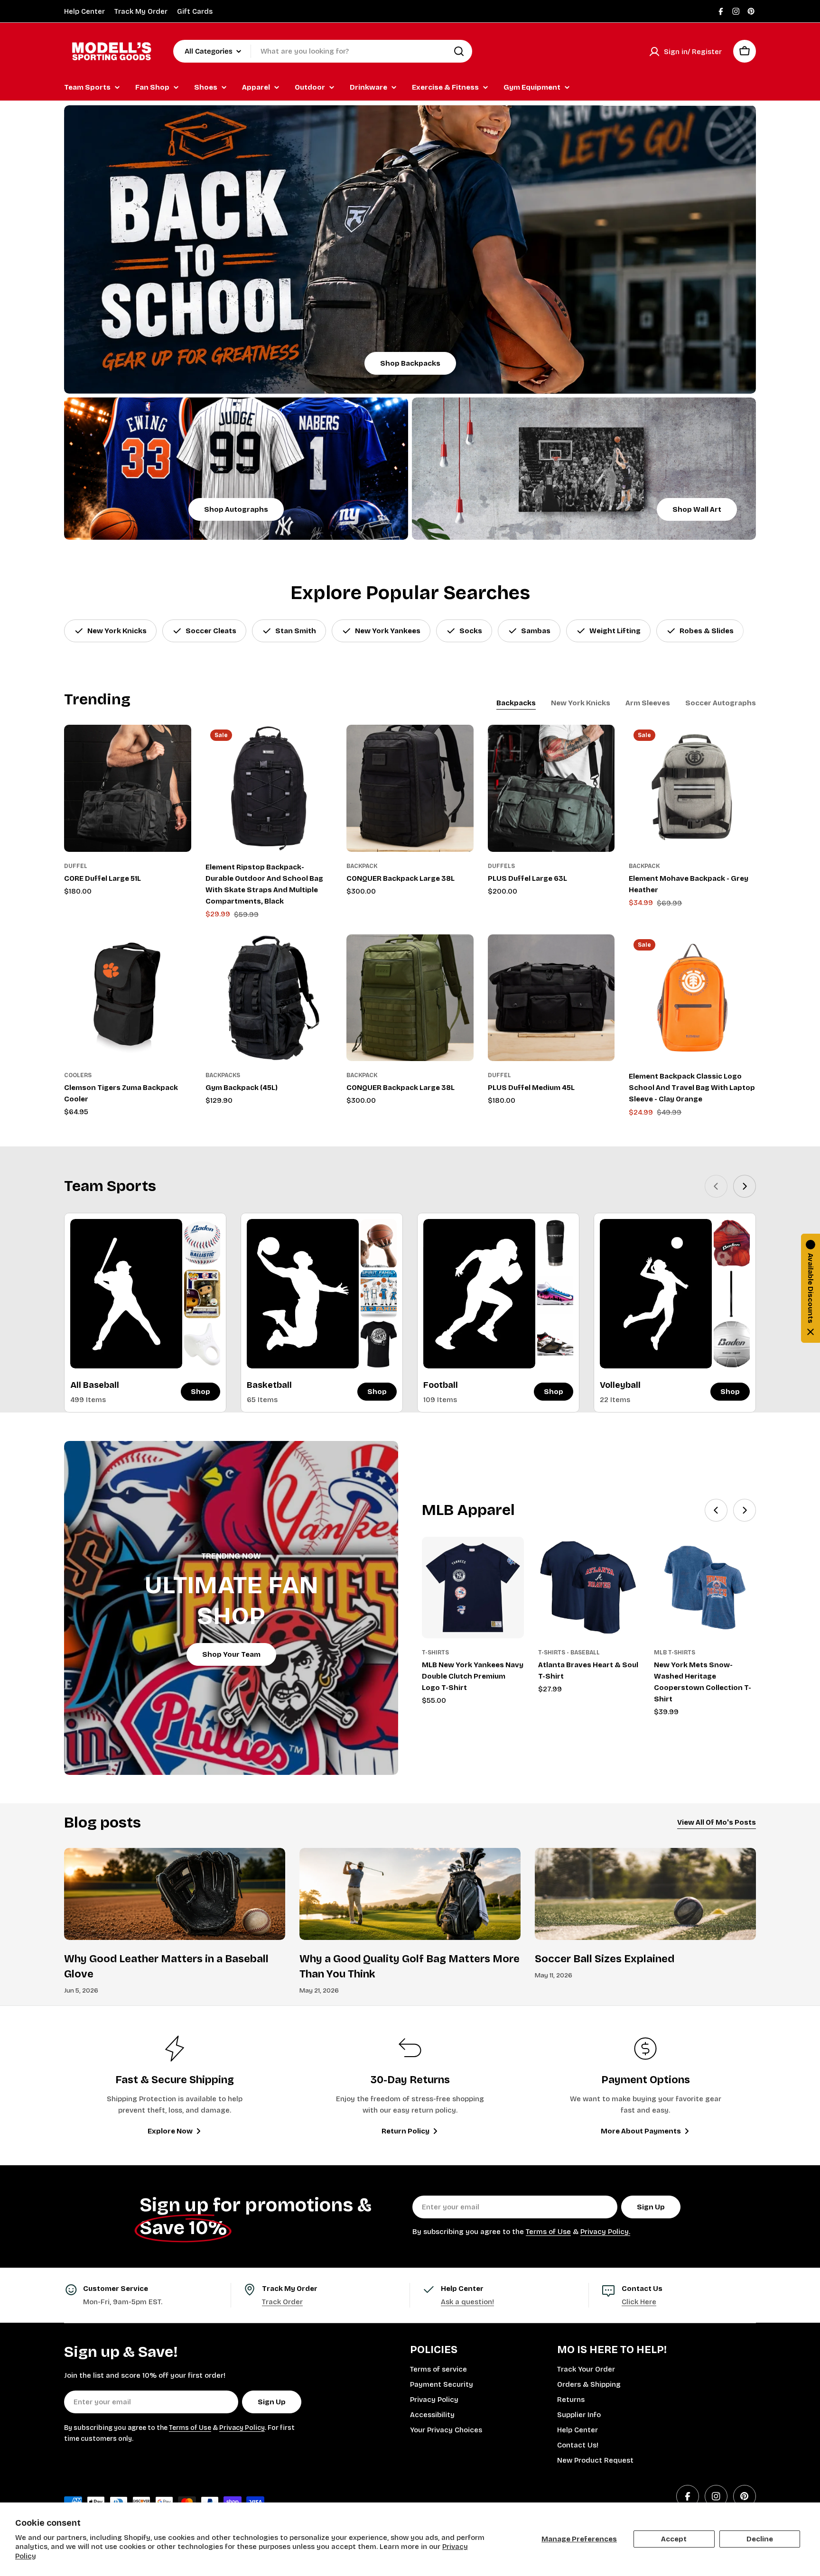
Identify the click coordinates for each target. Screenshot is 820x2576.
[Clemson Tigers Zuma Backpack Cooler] (128, 998)
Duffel (76, 866)
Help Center (84, 11)
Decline (760, 2539)
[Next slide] (745, 1186)
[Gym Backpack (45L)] (269, 998)
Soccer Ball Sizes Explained (605, 1959)
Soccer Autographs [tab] (721, 703)
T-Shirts (435, 1653)
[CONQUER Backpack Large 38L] (410, 788)
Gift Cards (195, 11)
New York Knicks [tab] (581, 703)
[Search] (459, 51)
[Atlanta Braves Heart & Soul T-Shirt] (589, 1588)
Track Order (282, 2302)
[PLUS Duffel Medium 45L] (551, 998)
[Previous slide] (716, 1186)
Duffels (501, 866)
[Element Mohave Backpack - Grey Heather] (692, 788)
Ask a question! (467, 2302)
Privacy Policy (242, 2428)
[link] (202, 1243)
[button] (811, 1288)
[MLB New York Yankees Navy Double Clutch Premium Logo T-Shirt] (473, 1588)
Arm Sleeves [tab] (648, 703)
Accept (674, 2539)
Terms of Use (548, 2232)
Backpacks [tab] (516, 703)
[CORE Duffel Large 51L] (128, 788)
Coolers (78, 1075)
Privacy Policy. (605, 2232)
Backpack (362, 866)
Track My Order (141, 11)
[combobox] (323, 51)
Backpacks (223, 1075)
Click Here (639, 2302)
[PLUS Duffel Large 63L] (551, 788)
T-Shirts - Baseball (569, 1653)
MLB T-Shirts (675, 1653)
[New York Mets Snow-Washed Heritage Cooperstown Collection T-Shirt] (705, 1588)
